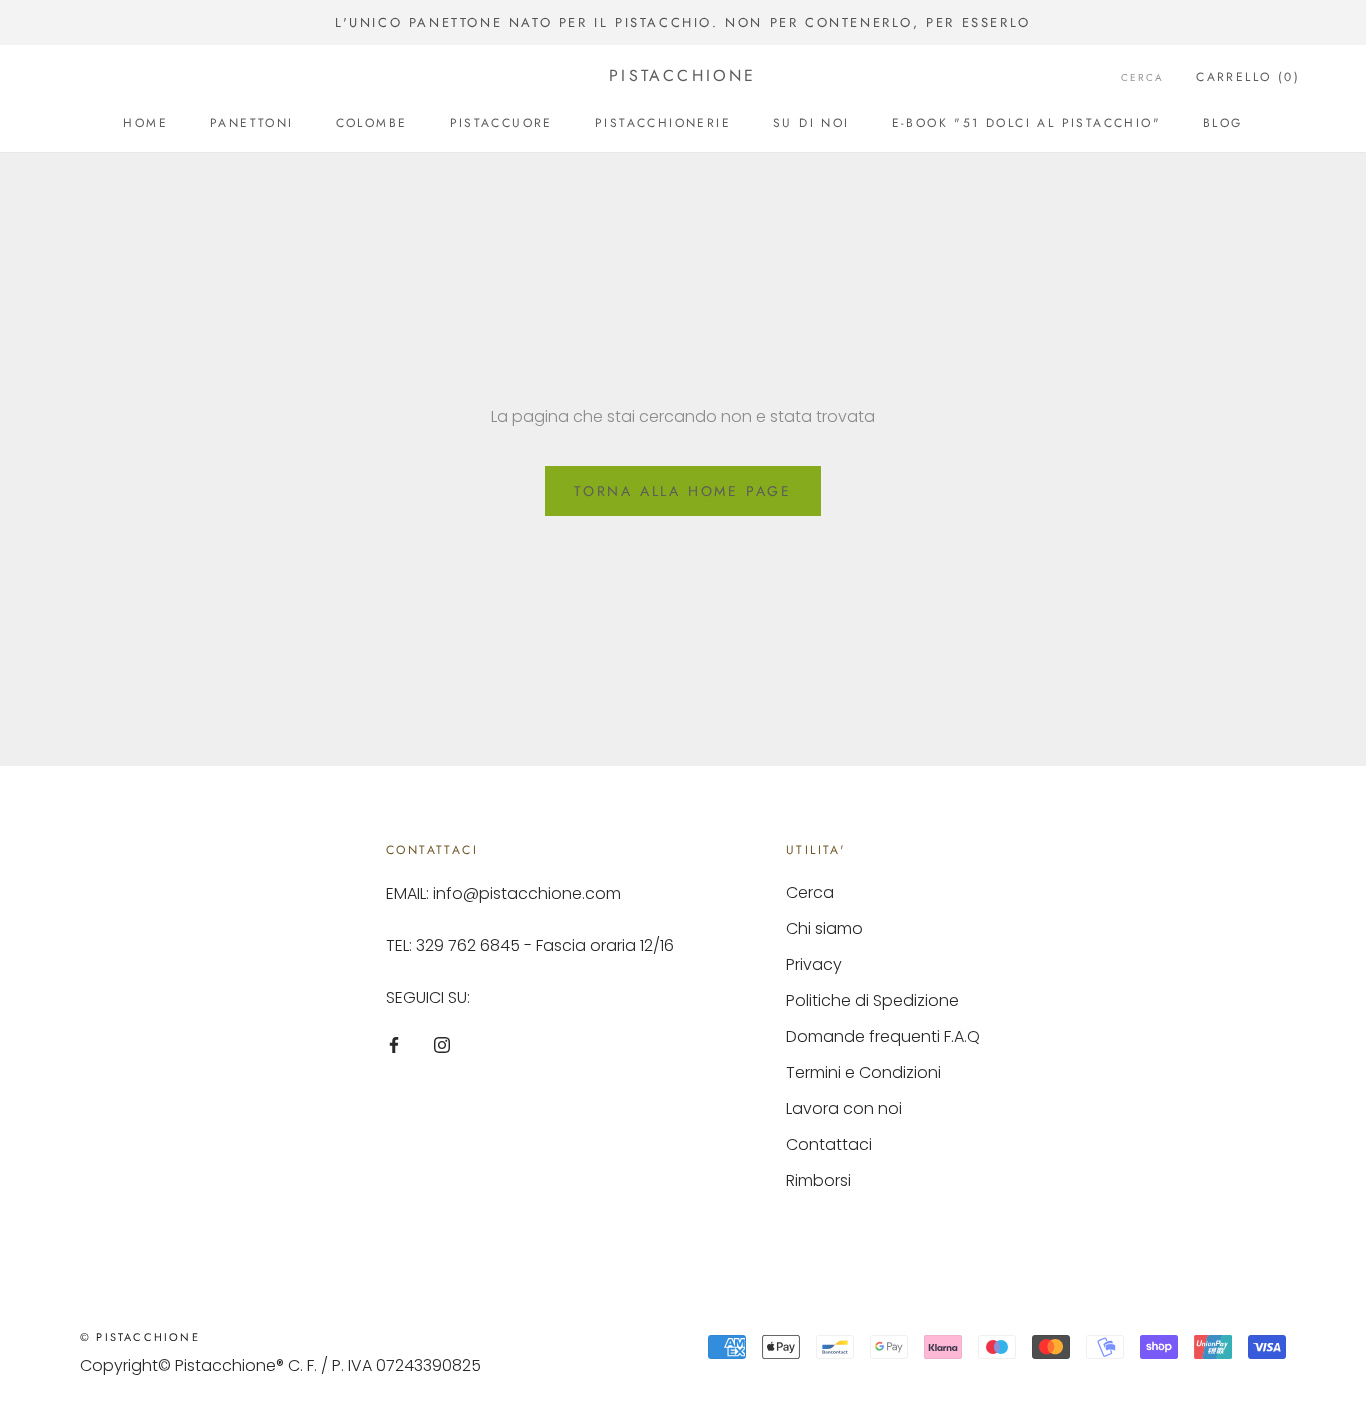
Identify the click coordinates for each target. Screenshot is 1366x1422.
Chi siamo (824, 928)
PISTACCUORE (501, 123)
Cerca (1142, 77)
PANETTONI (252, 123)
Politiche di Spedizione (872, 1000)
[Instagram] (442, 1044)
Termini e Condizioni (863, 1072)
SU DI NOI (811, 123)
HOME (145, 123)
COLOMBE (372, 123)
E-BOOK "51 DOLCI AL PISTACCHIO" (1026, 123)
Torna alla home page (683, 491)
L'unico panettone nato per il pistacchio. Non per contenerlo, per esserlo (683, 22)
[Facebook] (394, 1044)
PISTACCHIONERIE (663, 123)
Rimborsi (818, 1180)
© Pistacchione (140, 1337)
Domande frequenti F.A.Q (883, 1036)
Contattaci (829, 1144)
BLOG (1223, 123)
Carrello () (1248, 77)
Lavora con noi (844, 1108)
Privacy (814, 964)
